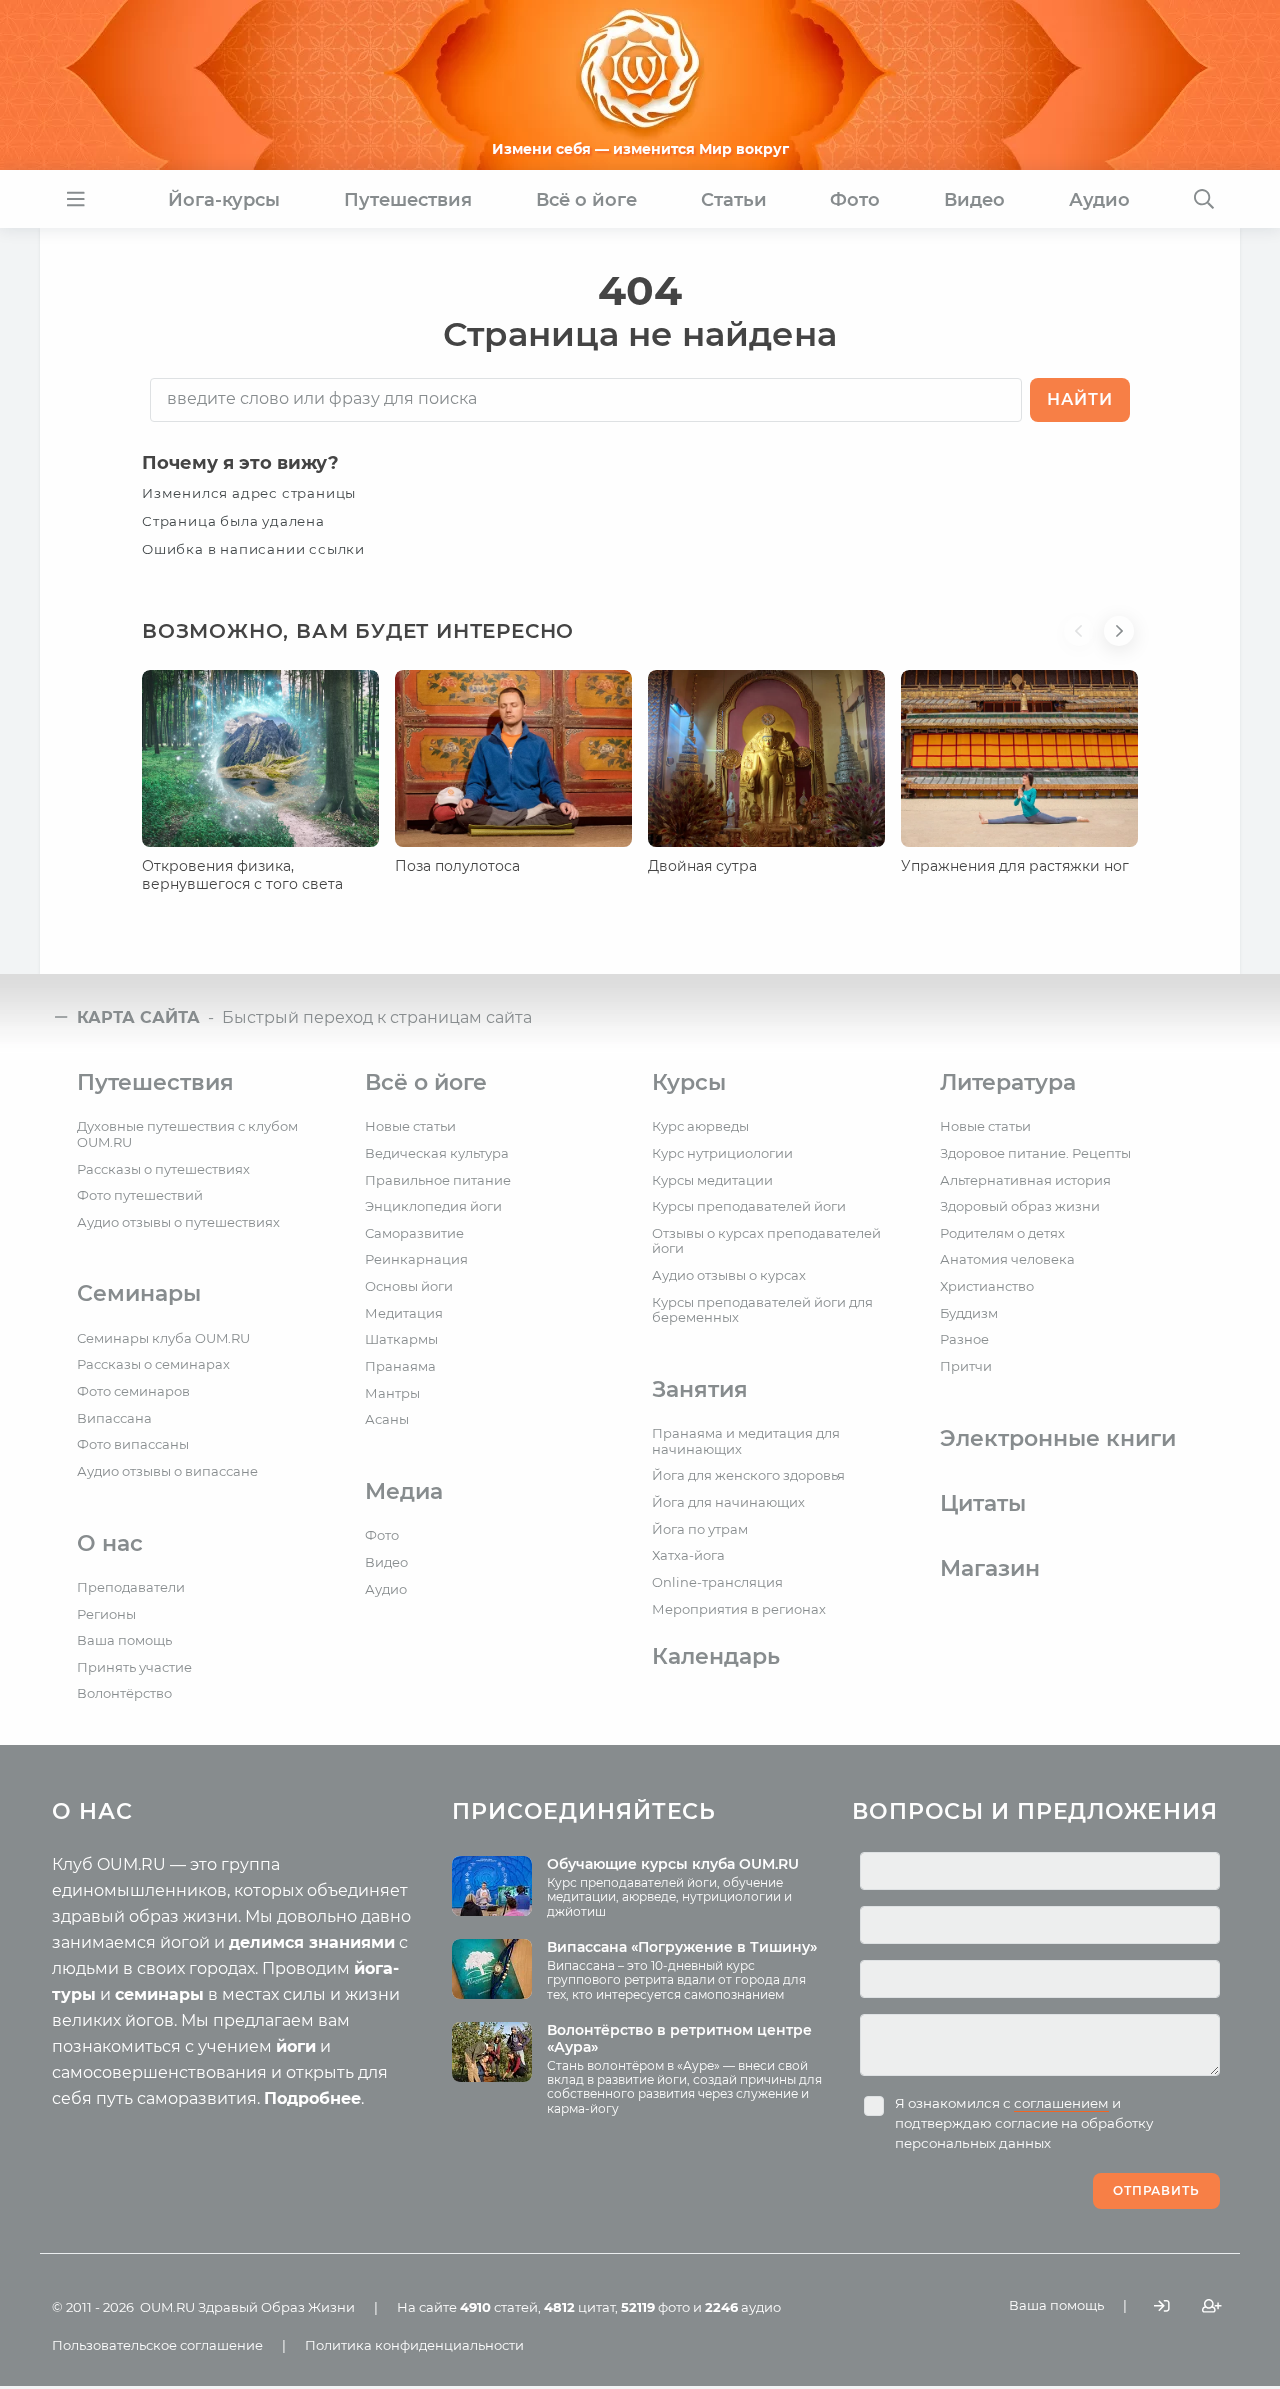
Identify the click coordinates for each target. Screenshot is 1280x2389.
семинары (159, 1994)
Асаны (387, 1419)
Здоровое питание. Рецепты (1035, 1153)
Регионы (106, 1614)
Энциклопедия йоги (433, 1206)
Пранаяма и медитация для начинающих (746, 1441)
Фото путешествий (140, 1195)
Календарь (716, 1656)
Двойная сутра (702, 866)
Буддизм (969, 1313)
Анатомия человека (1007, 1259)
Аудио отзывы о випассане (167, 1471)
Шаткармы (401, 1339)
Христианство (987, 1286)
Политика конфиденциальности (414, 2345)
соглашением (1061, 2103)
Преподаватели (131, 1587)
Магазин (990, 1568)
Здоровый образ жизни (1020, 1206)
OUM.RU (167, 2307)
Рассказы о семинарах (153, 1364)
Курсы (689, 1082)
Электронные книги (1058, 1438)
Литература (1008, 1082)
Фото (382, 1535)
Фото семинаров (133, 1391)
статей (499, 2307)
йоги (296, 2046)
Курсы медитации (712, 1180)
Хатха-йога (688, 1555)
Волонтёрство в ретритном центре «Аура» (679, 2038)
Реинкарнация (416, 1259)
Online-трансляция (717, 1582)
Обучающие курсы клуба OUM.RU (673, 1864)
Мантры (392, 1393)
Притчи (966, 1366)
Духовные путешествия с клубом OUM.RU (187, 1134)
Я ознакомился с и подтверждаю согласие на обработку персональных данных (1024, 2123)
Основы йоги (409, 1286)
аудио (743, 2307)
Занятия (700, 1389)
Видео (386, 1562)
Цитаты (983, 1503)
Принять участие (134, 1667)
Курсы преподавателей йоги (749, 1206)
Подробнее (312, 2098)
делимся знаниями (312, 1942)
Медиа (404, 1491)
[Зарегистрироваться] (1212, 2305)
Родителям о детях (1002, 1233)
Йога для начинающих (728, 1502)
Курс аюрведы (700, 1126)
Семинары (139, 1293)
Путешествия (155, 1082)
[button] (1084, 643)
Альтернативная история (1025, 1180)
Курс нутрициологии (722, 1153)
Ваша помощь (124, 1640)
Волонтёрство (124, 1693)
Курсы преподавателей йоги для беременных (762, 1310)
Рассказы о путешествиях (163, 1169)
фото (655, 2307)
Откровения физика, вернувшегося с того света (242, 875)
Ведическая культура (437, 1153)
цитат (579, 2307)
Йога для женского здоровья (748, 1475)
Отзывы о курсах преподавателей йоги (766, 1241)
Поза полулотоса (457, 866)
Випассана (114, 1418)
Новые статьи (410, 1126)
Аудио (386, 1589)
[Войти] (1162, 2305)
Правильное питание (438, 1180)
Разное (964, 1339)
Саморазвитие (414, 1233)
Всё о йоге (426, 1082)
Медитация (404, 1313)
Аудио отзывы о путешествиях (178, 1222)
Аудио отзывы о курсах (729, 1275)
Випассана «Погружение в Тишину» (682, 1947)
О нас (110, 1543)
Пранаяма (400, 1366)
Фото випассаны (133, 1444)
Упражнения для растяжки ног (1015, 866)
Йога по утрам (700, 1529)
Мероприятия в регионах (739, 1609)
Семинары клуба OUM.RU (163, 1338)
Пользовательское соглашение (157, 2345)
